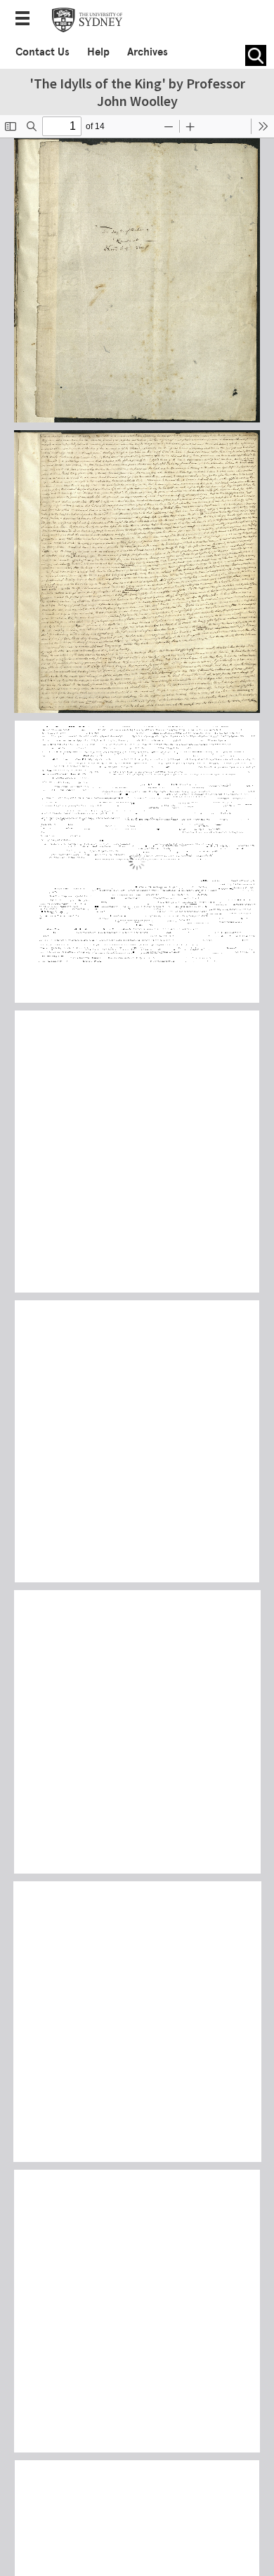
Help (98, 52)
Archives (148, 52)
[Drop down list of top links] (27, 20)
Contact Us (43, 52)
